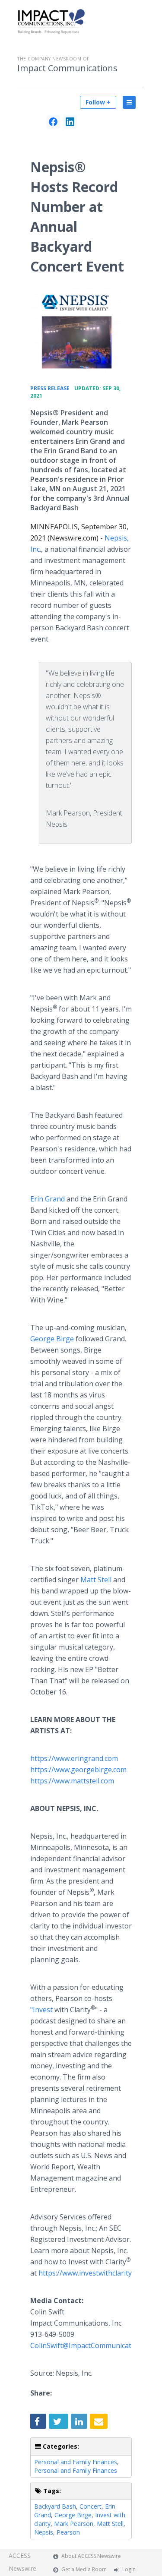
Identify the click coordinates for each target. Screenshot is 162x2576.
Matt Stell (96, 1580)
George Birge (52, 1339)
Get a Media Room (84, 2569)
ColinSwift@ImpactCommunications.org (94, 2345)
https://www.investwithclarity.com (92, 2273)
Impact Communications (67, 68)
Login (129, 2569)
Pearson (68, 2532)
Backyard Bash (55, 2506)
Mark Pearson (74, 2524)
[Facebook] (53, 122)
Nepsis (44, 2532)
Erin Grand (48, 1199)
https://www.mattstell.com (72, 1781)
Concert (91, 2506)
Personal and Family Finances (76, 2462)
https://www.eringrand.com (74, 1758)
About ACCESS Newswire (91, 2556)
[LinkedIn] (70, 122)
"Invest (41, 2010)
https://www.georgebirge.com (78, 1770)
